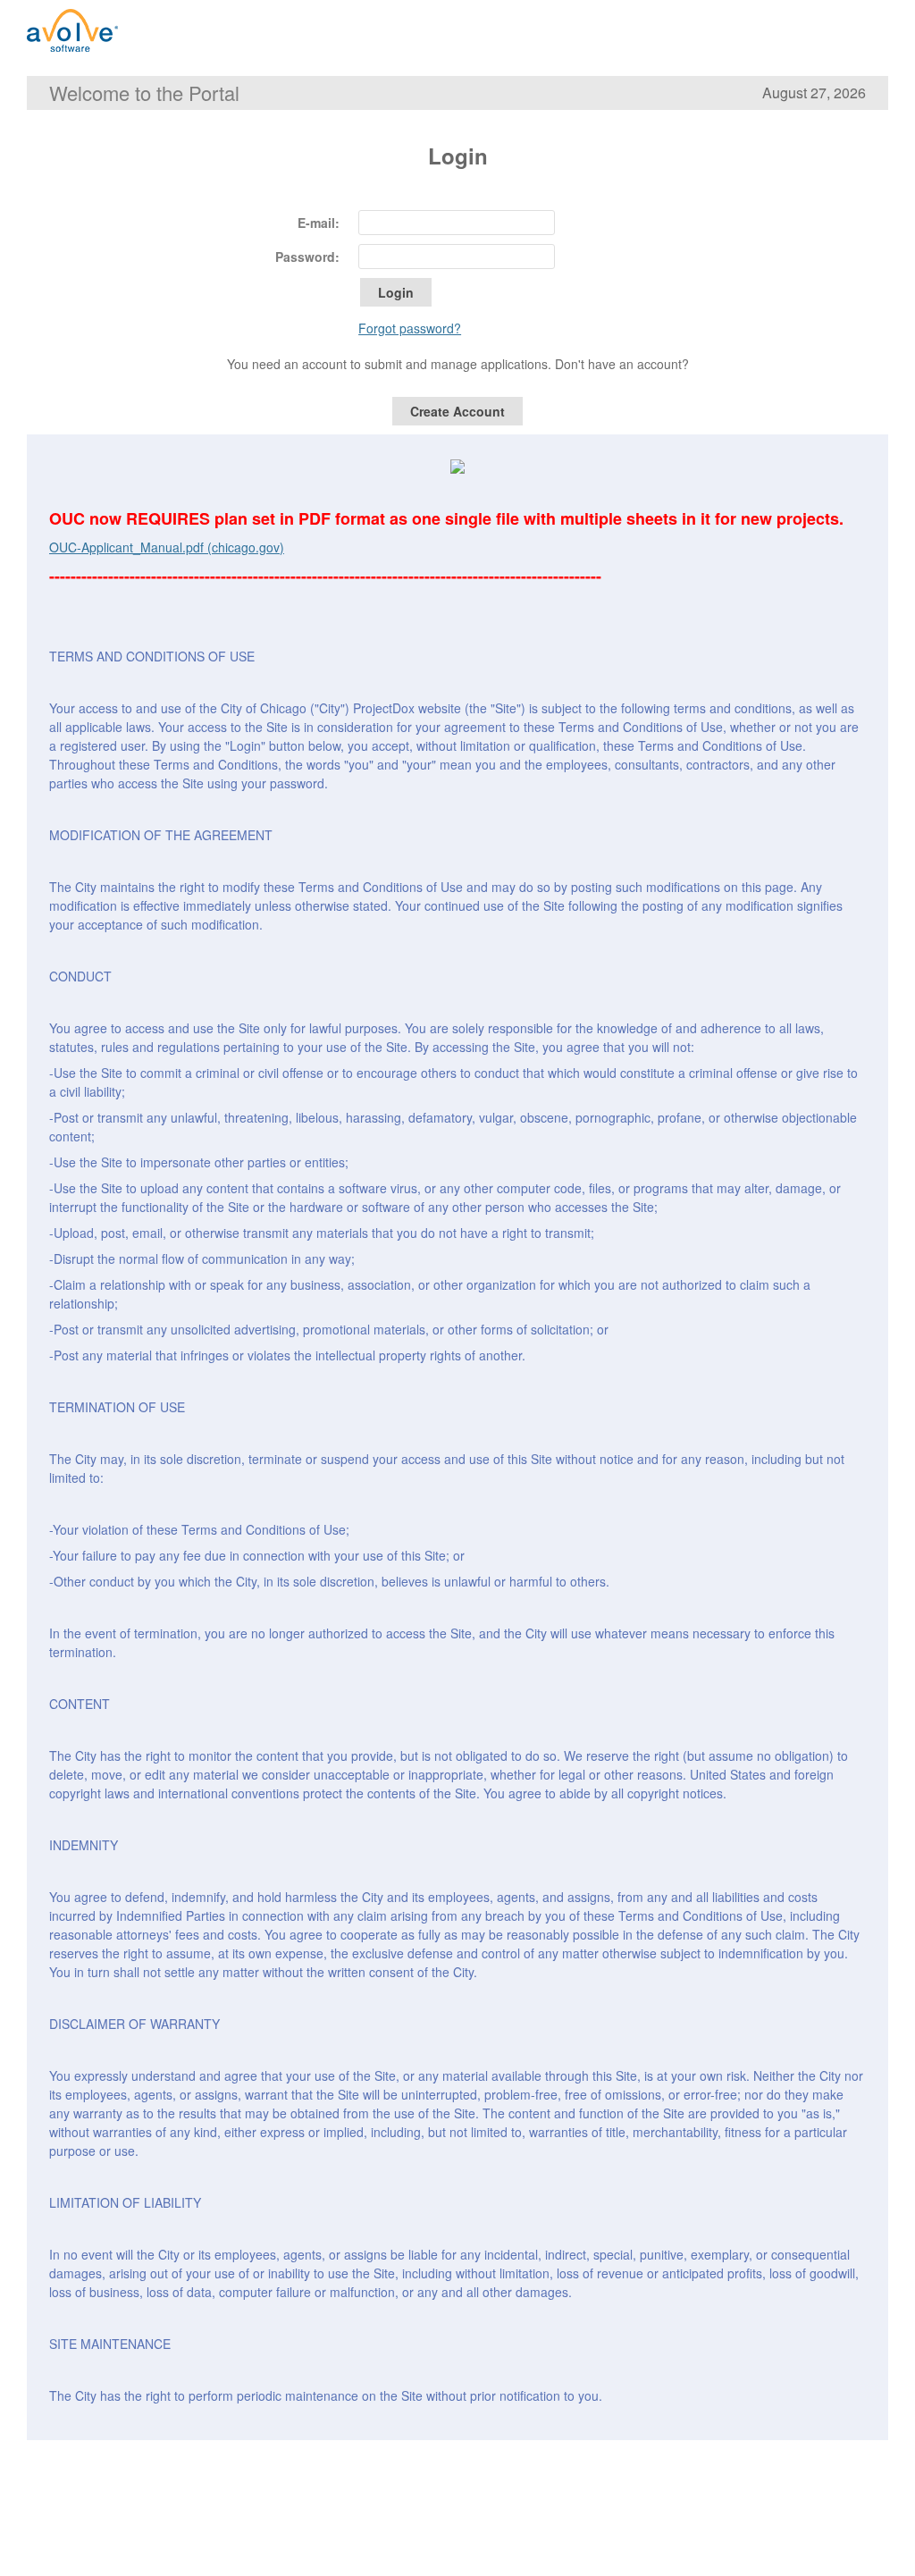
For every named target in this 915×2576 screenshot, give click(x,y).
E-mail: (319, 223)
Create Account (457, 411)
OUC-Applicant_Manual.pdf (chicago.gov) (167, 547)
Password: (307, 257)
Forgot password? (410, 328)
